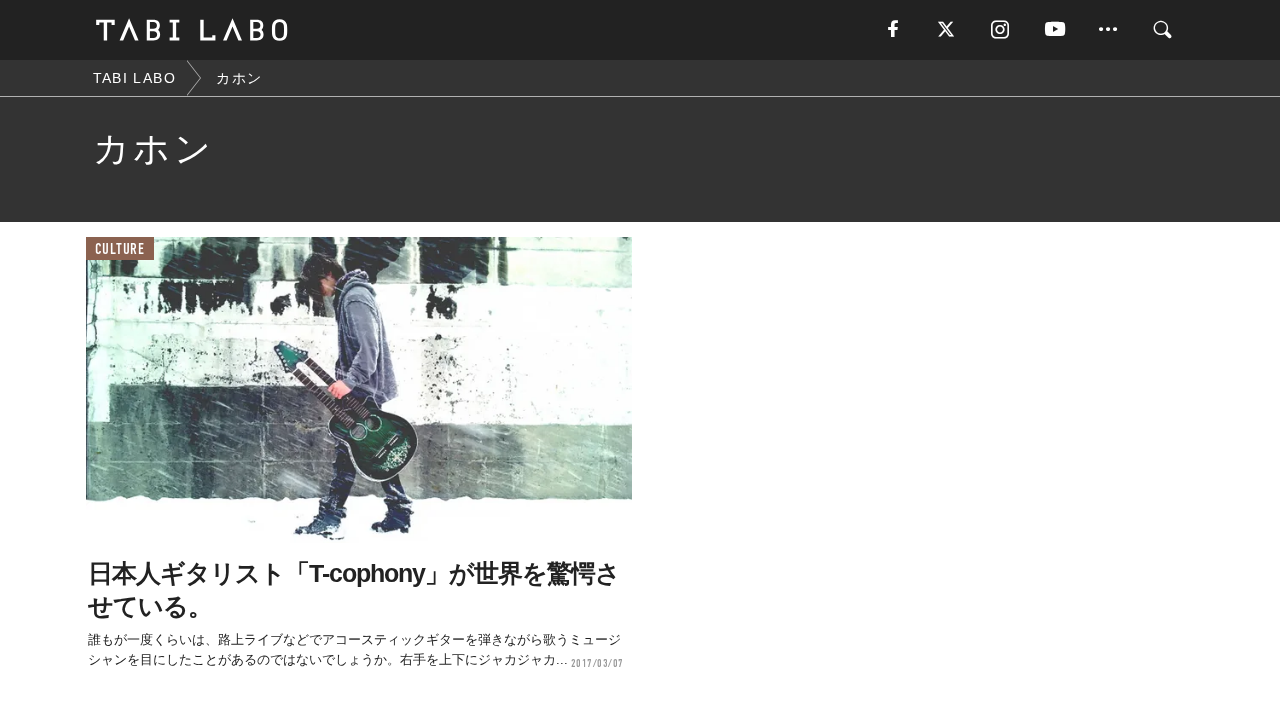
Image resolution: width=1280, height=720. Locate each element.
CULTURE (120, 249)
